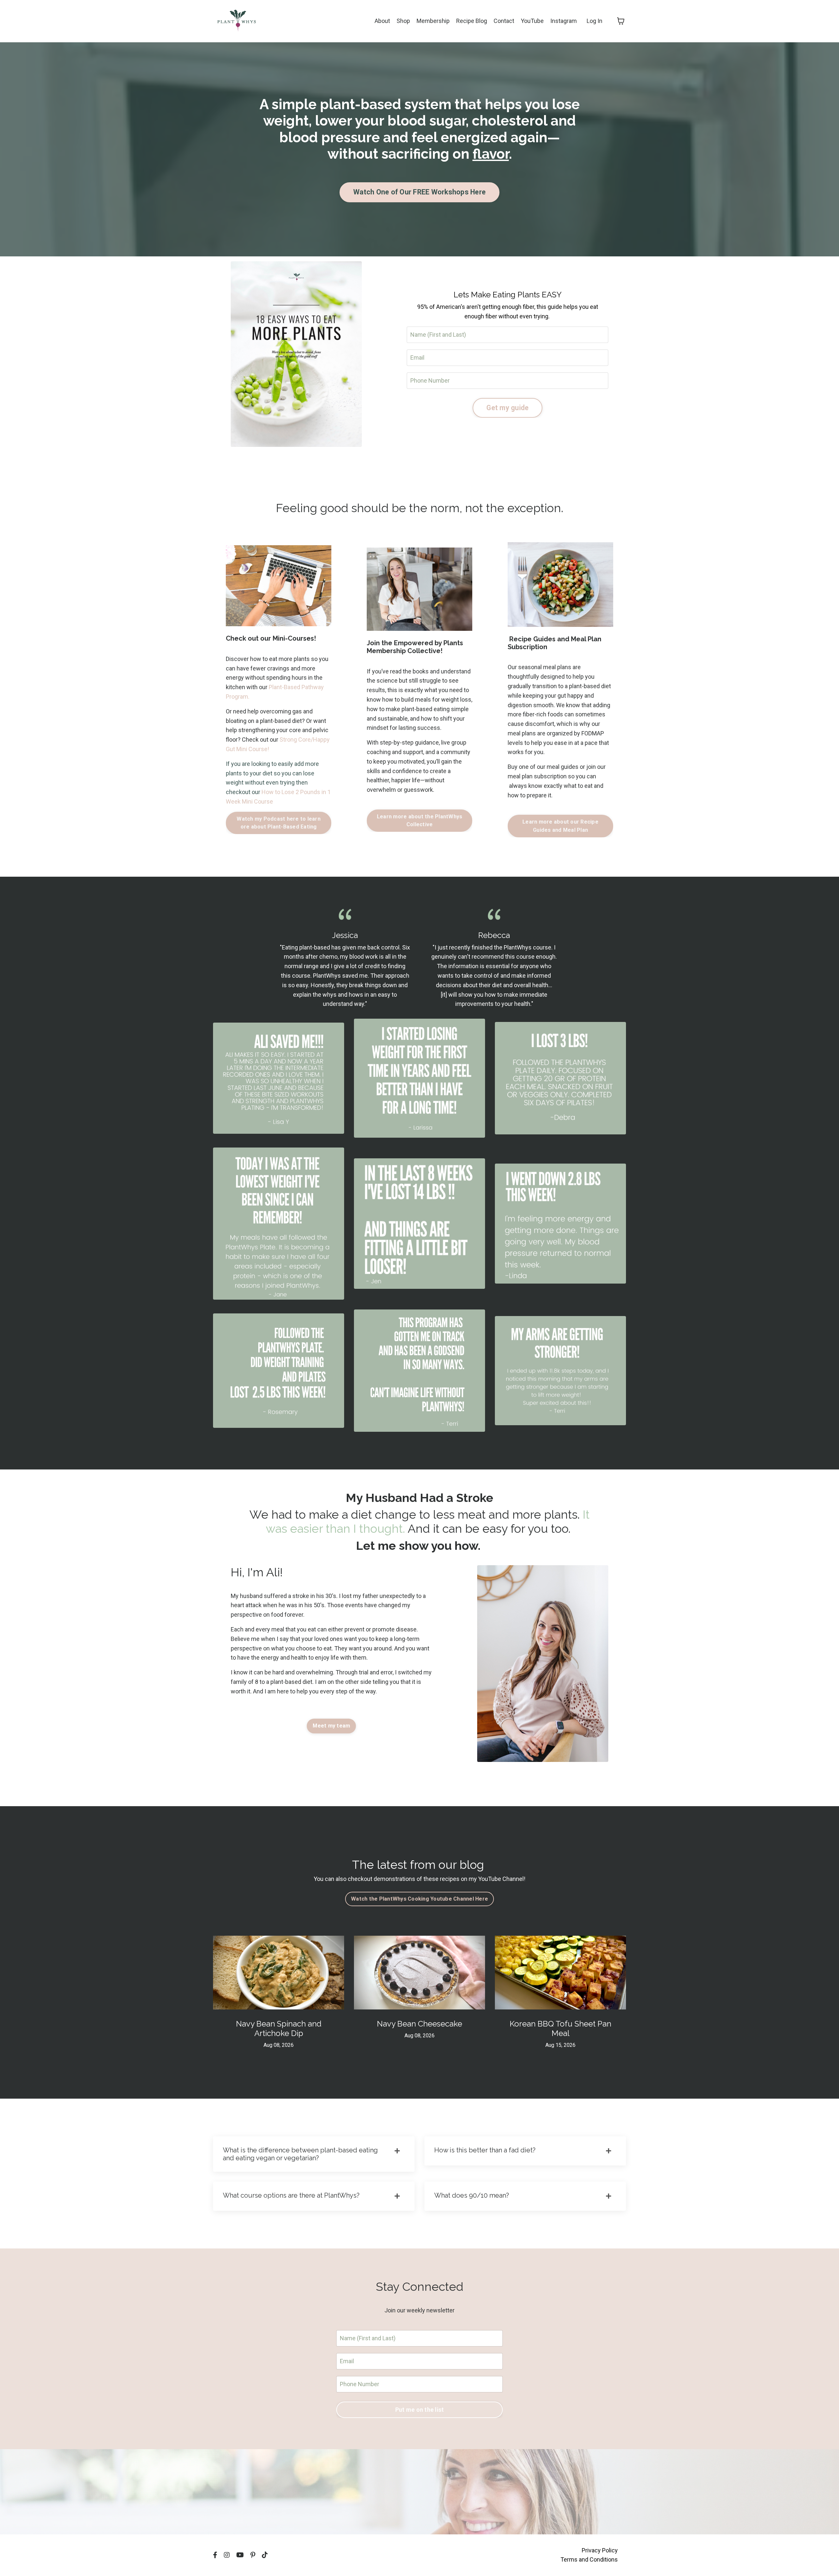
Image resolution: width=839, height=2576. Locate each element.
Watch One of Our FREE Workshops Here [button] (419, 192)
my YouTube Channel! (497, 1879)
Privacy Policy (600, 2550)
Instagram (564, 21)
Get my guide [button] (507, 408)
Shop (403, 21)
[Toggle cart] (621, 21)
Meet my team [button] (331, 1726)
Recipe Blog (472, 21)
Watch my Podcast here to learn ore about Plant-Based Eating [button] (279, 823)
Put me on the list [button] (420, 2410)
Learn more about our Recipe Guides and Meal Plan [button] (560, 826)
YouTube (532, 21)
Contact (504, 21)
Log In (595, 21)
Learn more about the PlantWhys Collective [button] (420, 820)
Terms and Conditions (589, 2559)
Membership (433, 21)
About (382, 21)
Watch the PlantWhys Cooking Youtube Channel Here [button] (419, 1899)
